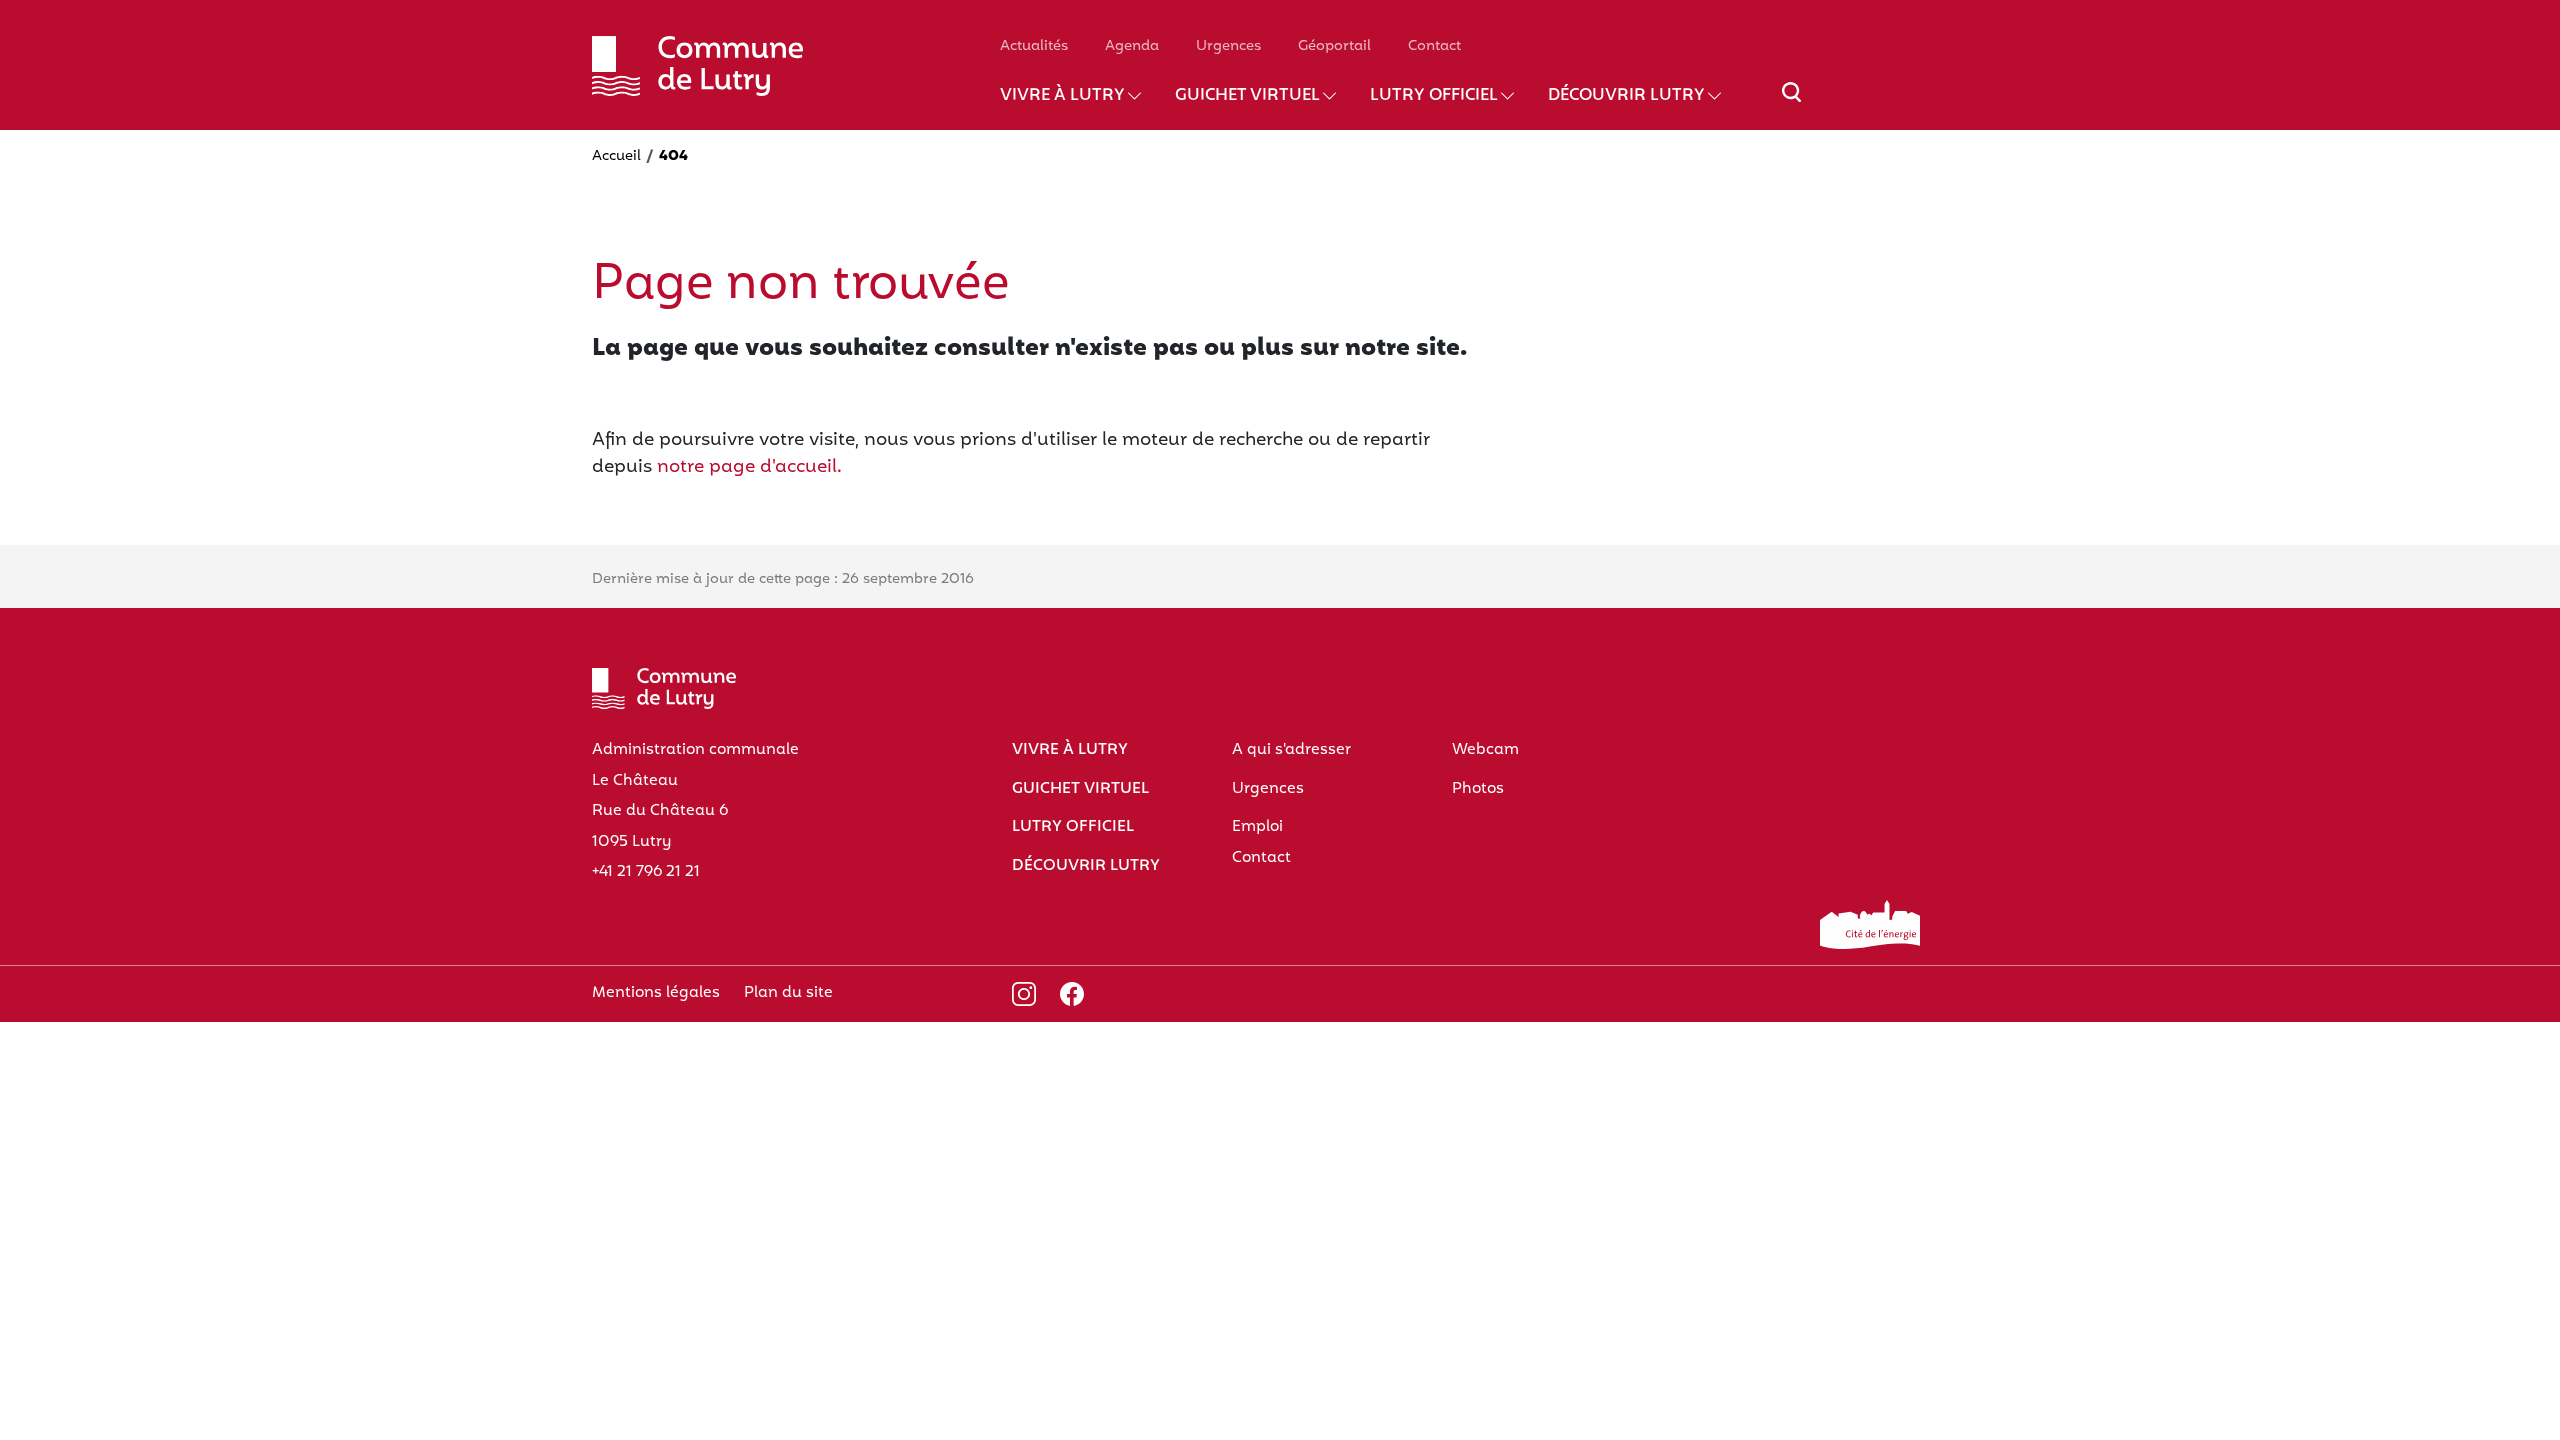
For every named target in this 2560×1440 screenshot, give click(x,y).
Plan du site (788, 993)
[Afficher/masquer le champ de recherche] (1791, 104)
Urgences (1228, 46)
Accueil (616, 156)
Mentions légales (656, 993)
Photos (1478, 789)
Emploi (1257, 827)
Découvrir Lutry (1626, 96)
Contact (1434, 46)
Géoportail (1334, 46)
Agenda (1132, 46)
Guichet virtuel (1247, 96)
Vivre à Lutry (1062, 96)
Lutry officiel (1434, 96)
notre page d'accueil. (749, 467)
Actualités (1034, 46)
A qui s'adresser (1291, 750)
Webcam (1485, 750)
